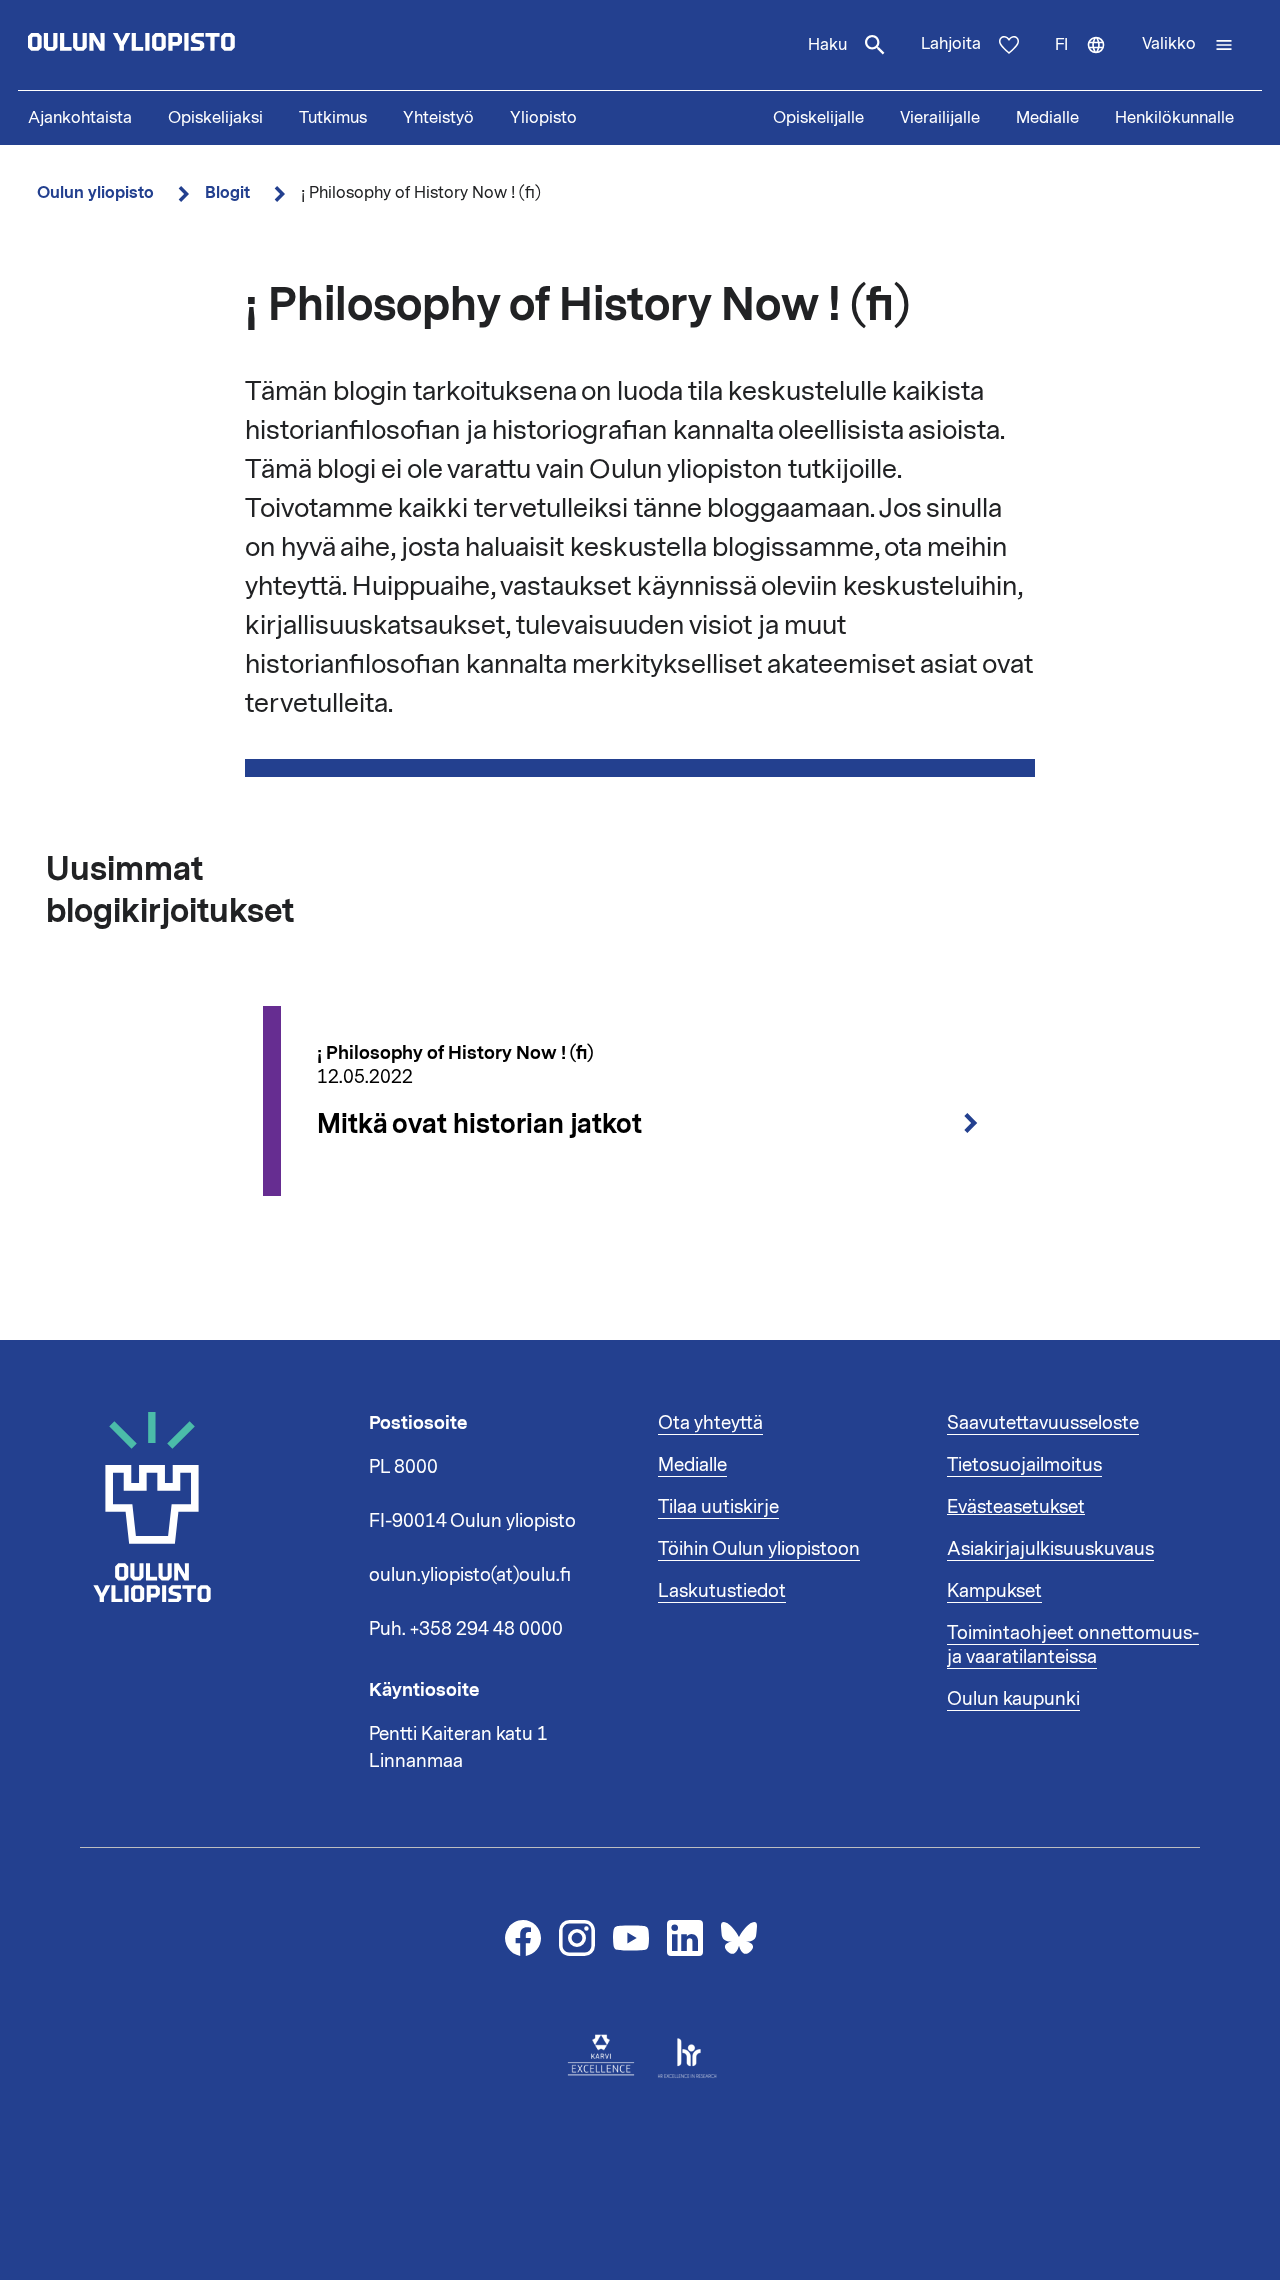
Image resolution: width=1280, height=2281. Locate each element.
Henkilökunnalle (1174, 118)
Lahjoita (951, 44)
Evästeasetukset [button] (1016, 1507)
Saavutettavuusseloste (1043, 1423)
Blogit (227, 192)
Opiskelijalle (818, 118)
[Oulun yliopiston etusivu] (196, 45)
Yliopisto (543, 118)
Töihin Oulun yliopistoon (759, 1549)
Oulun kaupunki (1013, 1699)
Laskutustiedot (722, 1591)
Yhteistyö (438, 118)
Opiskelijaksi (215, 118)
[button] (1188, 45)
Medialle (1047, 118)
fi (1089, 62)
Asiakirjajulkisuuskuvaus (1050, 1549)
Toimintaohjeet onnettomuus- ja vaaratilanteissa (1073, 1645)
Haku (827, 45)
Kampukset (994, 1591)
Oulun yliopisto (95, 192)
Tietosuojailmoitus (1024, 1465)
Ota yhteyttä (710, 1423)
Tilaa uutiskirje (718, 1507)
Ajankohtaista (80, 118)
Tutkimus (333, 118)
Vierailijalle (940, 118)
